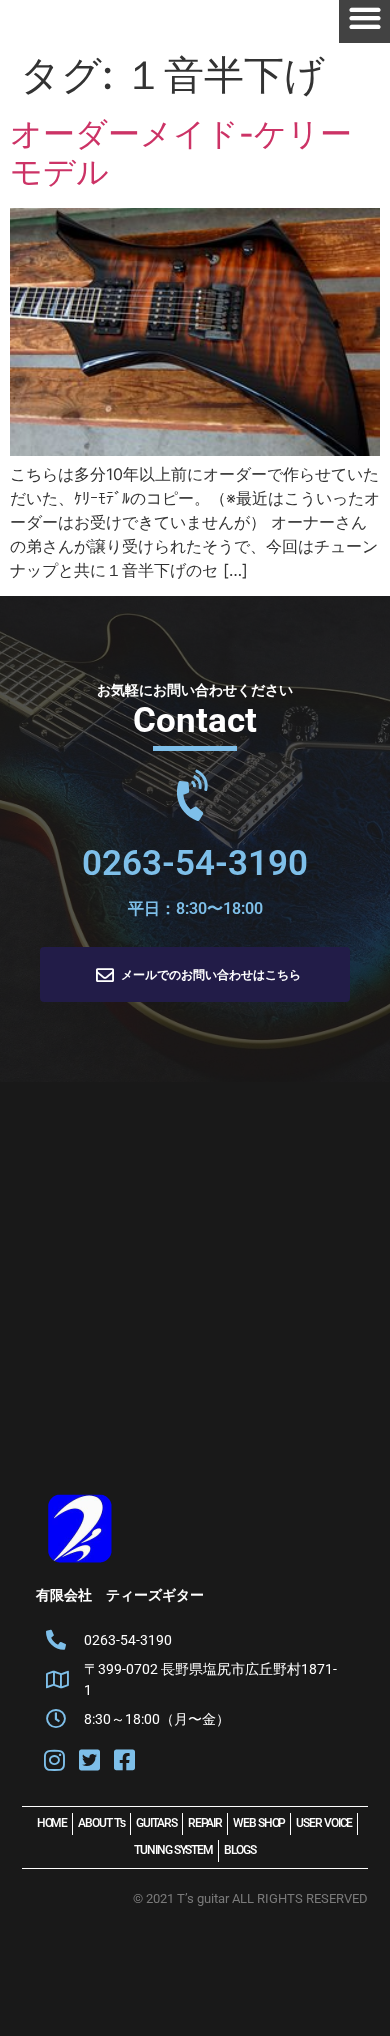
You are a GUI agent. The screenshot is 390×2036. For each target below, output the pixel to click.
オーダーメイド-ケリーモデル (181, 152)
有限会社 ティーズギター (120, 1595)
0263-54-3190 (195, 863)
